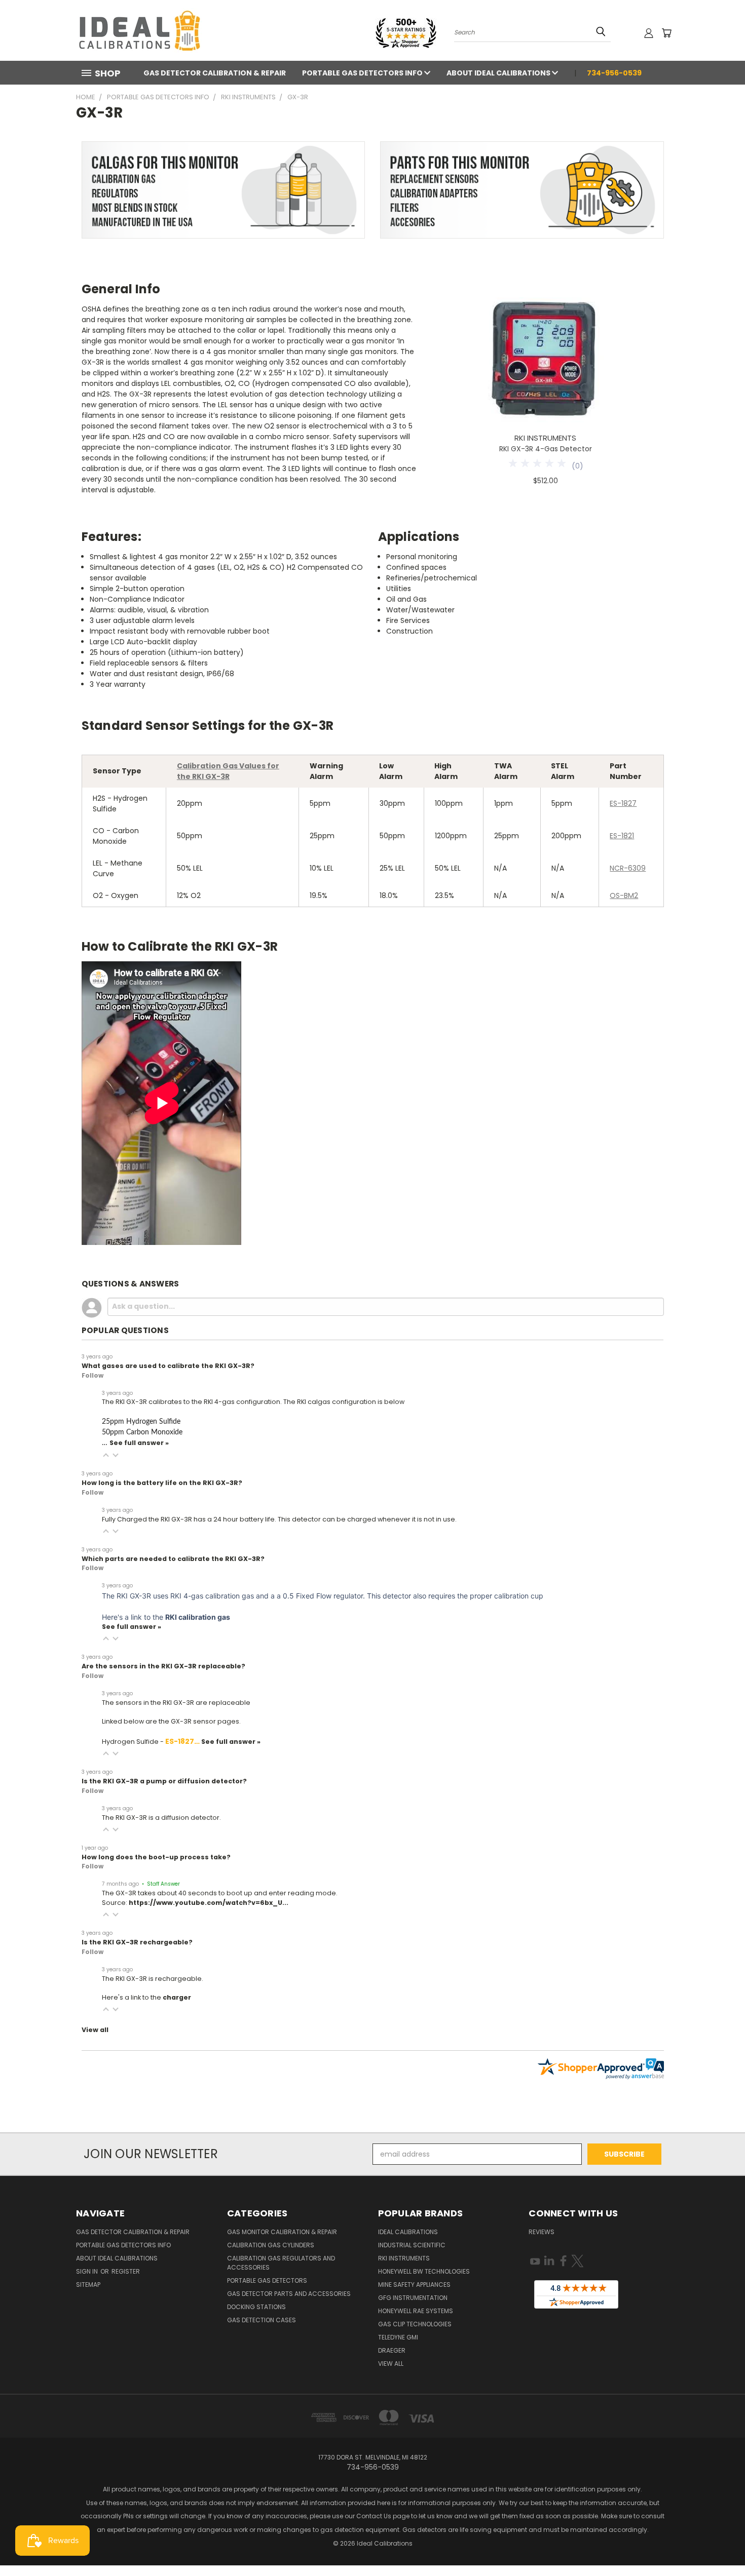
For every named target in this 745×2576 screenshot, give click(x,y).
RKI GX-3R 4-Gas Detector (546, 449)
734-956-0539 (614, 73)
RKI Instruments (404, 2258)
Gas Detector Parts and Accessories (289, 2294)
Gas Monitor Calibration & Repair (282, 2232)
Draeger (392, 2350)
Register (126, 2271)
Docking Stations (256, 2307)
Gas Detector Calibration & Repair (215, 73)
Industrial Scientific (412, 2245)
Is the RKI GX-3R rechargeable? (137, 1942)
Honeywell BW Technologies (424, 2271)
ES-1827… (183, 1741)
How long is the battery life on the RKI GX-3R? (162, 1483)
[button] (106, 1455)
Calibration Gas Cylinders (271, 2245)
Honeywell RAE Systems (416, 2311)
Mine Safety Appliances (414, 2285)
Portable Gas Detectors (267, 2280)
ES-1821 (622, 836)
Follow (92, 1375)
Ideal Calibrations (408, 2232)
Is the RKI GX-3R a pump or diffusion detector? (164, 1781)
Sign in (88, 2271)
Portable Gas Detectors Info (363, 73)
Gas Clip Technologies (415, 2324)
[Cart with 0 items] (666, 33)
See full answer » (139, 1443)
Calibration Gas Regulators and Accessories (281, 2263)
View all (95, 2030)
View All (391, 2364)
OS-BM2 (624, 895)
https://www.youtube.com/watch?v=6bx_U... (209, 1903)
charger (177, 1997)
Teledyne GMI (398, 2337)
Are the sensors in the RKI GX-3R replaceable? (163, 1666)
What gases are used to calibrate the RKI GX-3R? (168, 1366)
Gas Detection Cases (262, 2320)
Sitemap (88, 2285)
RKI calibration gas (198, 1617)
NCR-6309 (628, 868)
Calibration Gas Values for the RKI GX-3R (228, 771)
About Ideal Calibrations (499, 73)
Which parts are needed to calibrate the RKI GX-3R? (173, 1559)
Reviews (542, 2232)
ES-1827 (623, 803)
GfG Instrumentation (413, 2298)
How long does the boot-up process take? (156, 1857)
